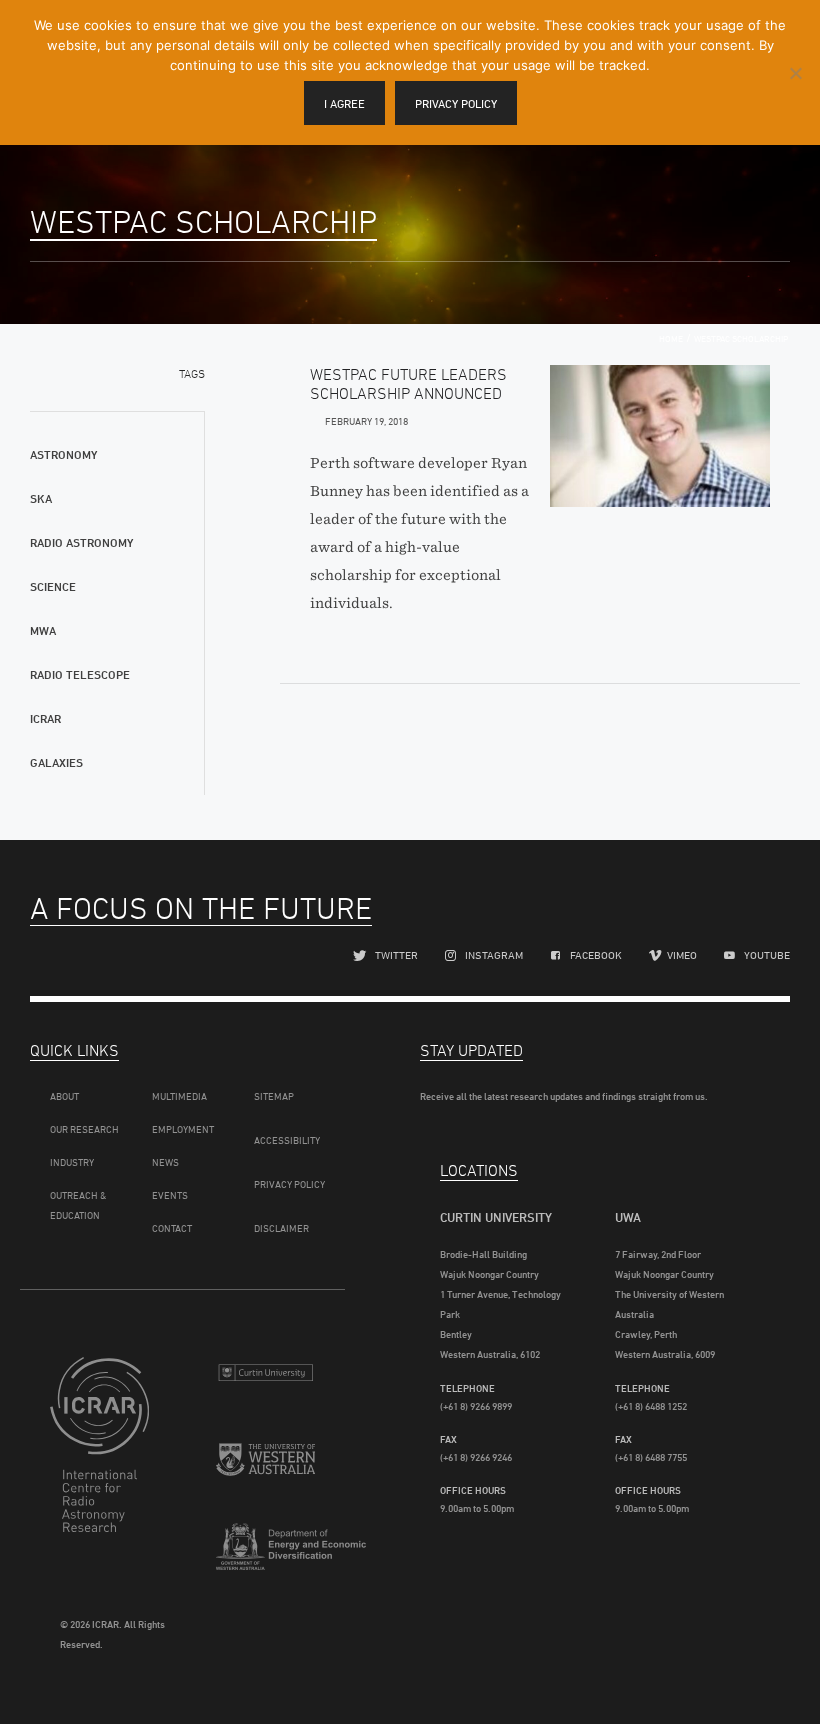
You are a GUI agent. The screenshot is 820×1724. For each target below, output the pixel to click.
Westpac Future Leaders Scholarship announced (408, 383)
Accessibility (287, 1140)
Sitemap (274, 1096)
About (64, 1096)
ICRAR (45, 718)
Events (170, 1195)
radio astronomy (81, 542)
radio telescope (80, 674)
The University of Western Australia (265, 1470)
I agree (344, 103)
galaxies (56, 762)
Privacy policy (456, 103)
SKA (41, 498)
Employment (183, 1129)
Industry (72, 1162)
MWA (43, 630)
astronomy (63, 454)
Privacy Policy (289, 1184)
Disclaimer (281, 1228)
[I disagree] (795, 73)
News (165, 1162)
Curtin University (265, 1380)
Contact (172, 1228)
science (53, 586)
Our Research (84, 1129)
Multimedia (179, 1096)
